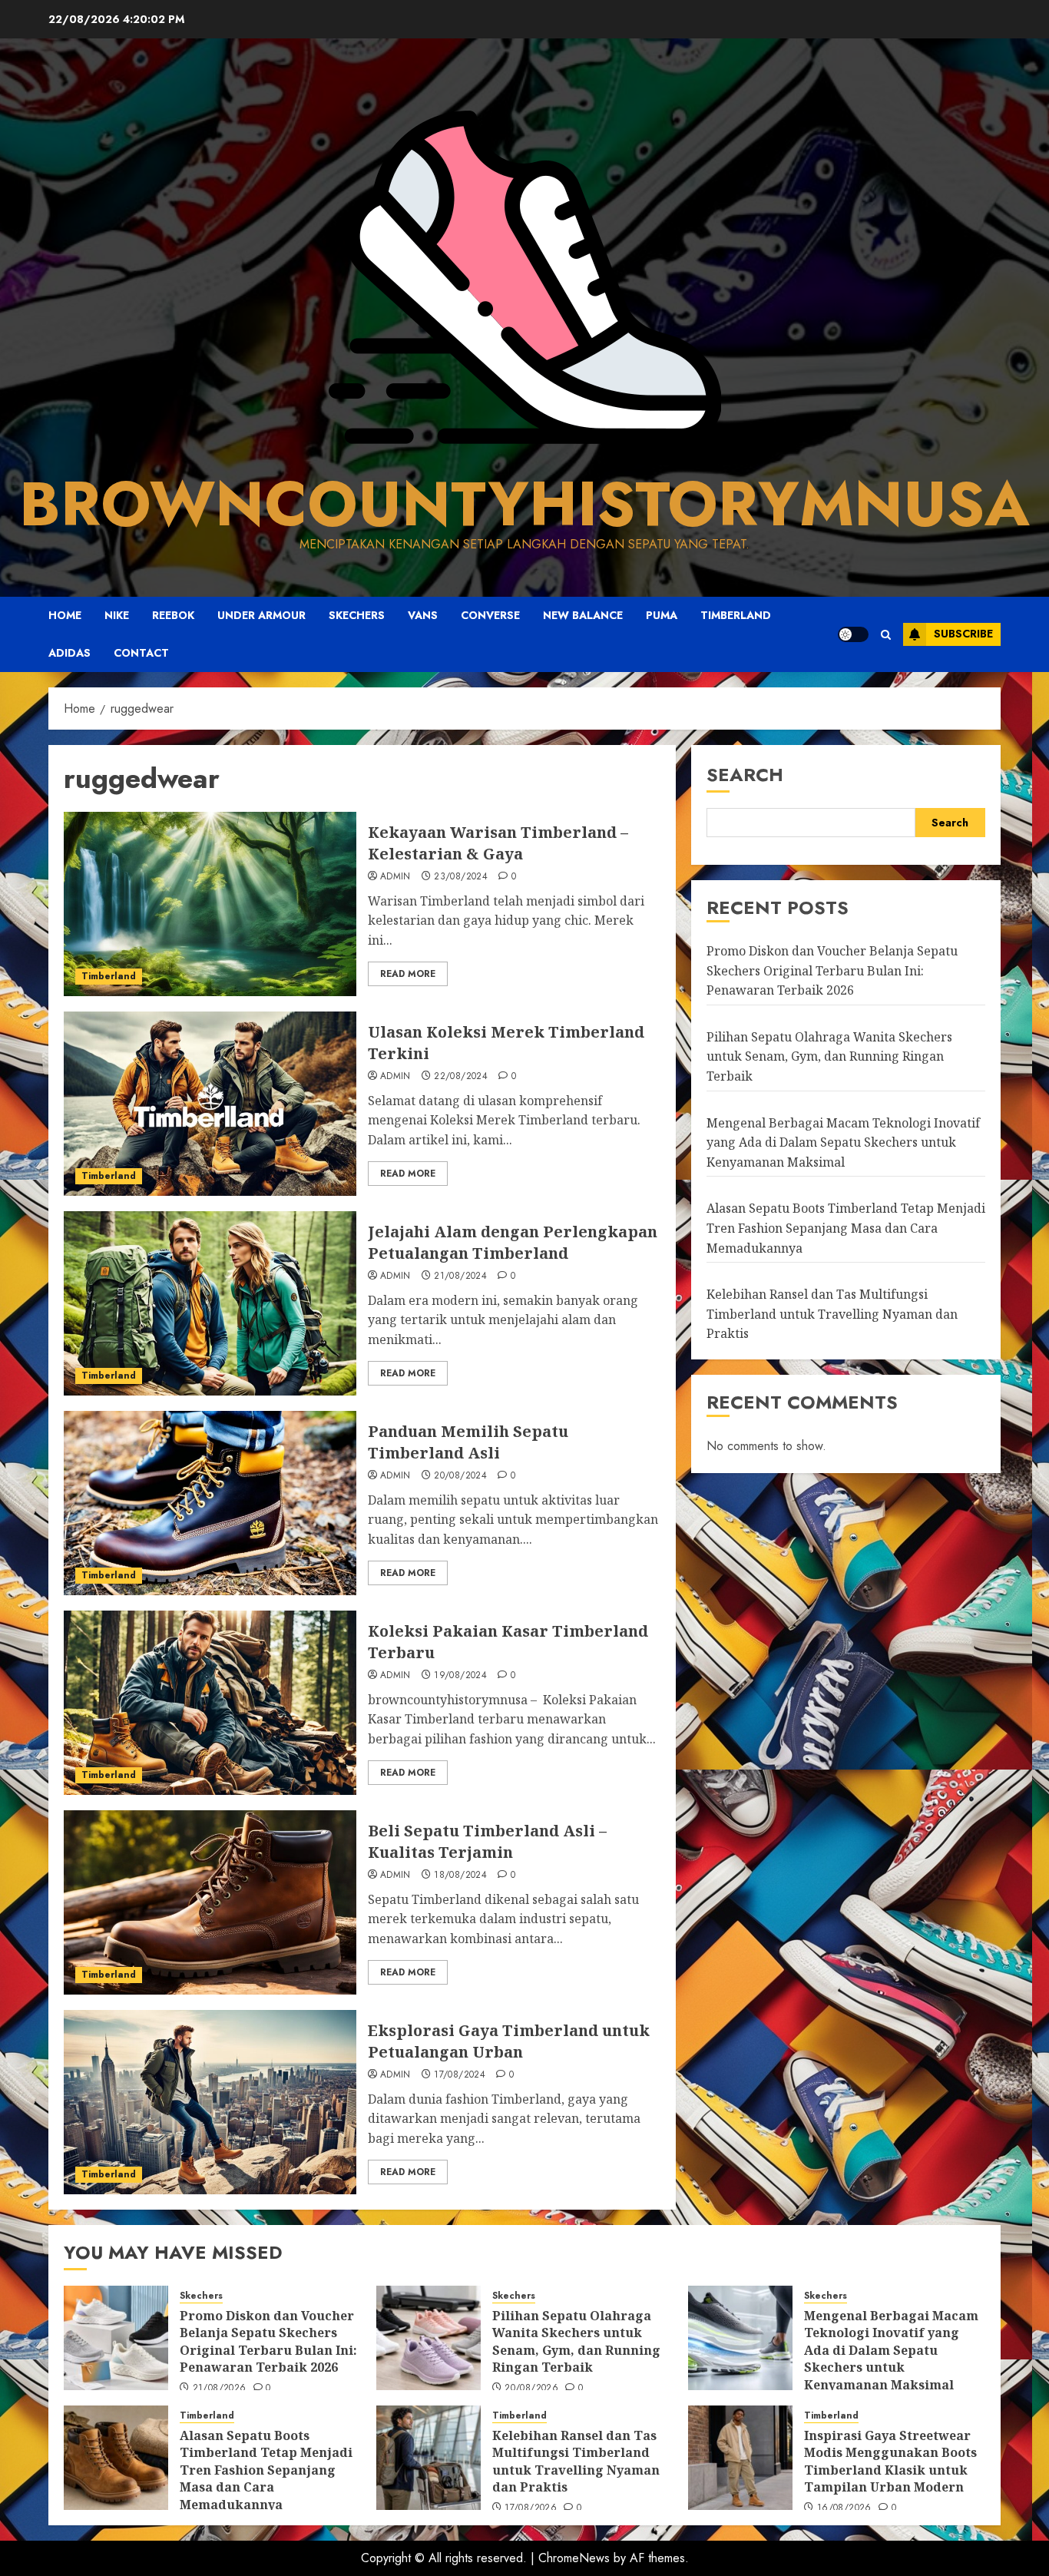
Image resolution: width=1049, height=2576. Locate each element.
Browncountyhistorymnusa (524, 504)
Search (745, 775)
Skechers (357, 615)
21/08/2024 (460, 1276)
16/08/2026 (844, 2508)
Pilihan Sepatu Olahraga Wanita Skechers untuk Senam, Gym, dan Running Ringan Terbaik (829, 1057)
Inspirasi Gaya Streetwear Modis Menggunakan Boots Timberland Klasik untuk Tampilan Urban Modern (890, 2461)
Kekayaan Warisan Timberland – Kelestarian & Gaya (498, 843)
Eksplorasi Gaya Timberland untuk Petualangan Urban (509, 2041)
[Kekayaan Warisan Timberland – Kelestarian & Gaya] (210, 904)
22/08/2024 (461, 1077)
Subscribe (963, 634)
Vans (423, 615)
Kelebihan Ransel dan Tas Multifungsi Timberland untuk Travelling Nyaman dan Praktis (832, 1314)
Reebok (173, 615)
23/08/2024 (461, 877)
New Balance (583, 615)
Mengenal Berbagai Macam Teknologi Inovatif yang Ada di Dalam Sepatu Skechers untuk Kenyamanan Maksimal (843, 1142)
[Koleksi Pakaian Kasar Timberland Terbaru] (210, 1703)
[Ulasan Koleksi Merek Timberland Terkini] (210, 1104)
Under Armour (261, 615)
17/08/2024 (460, 2075)
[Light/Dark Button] (853, 634)
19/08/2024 (460, 1676)
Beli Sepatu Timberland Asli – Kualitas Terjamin (487, 1841)
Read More (408, 974)
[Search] (886, 634)
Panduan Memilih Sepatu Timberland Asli (468, 1442)
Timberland (736, 615)
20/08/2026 (531, 2389)
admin (395, 877)
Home (65, 615)
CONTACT (141, 653)
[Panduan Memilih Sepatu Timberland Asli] (210, 1503)
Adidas (69, 653)
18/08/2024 (460, 1876)
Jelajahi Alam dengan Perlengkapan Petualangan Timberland (513, 1242)
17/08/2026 (531, 2508)
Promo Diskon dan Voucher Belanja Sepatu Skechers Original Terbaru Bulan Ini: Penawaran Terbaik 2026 (832, 971)
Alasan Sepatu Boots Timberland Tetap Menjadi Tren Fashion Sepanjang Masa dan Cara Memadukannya (846, 1228)
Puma (662, 615)
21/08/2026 (220, 2389)
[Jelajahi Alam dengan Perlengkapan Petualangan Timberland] (210, 1303)
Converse (490, 615)
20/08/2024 (460, 1476)
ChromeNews (574, 2558)
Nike (117, 615)
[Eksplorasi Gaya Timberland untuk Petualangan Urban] (210, 2102)
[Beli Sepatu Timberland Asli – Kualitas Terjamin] (210, 1902)
